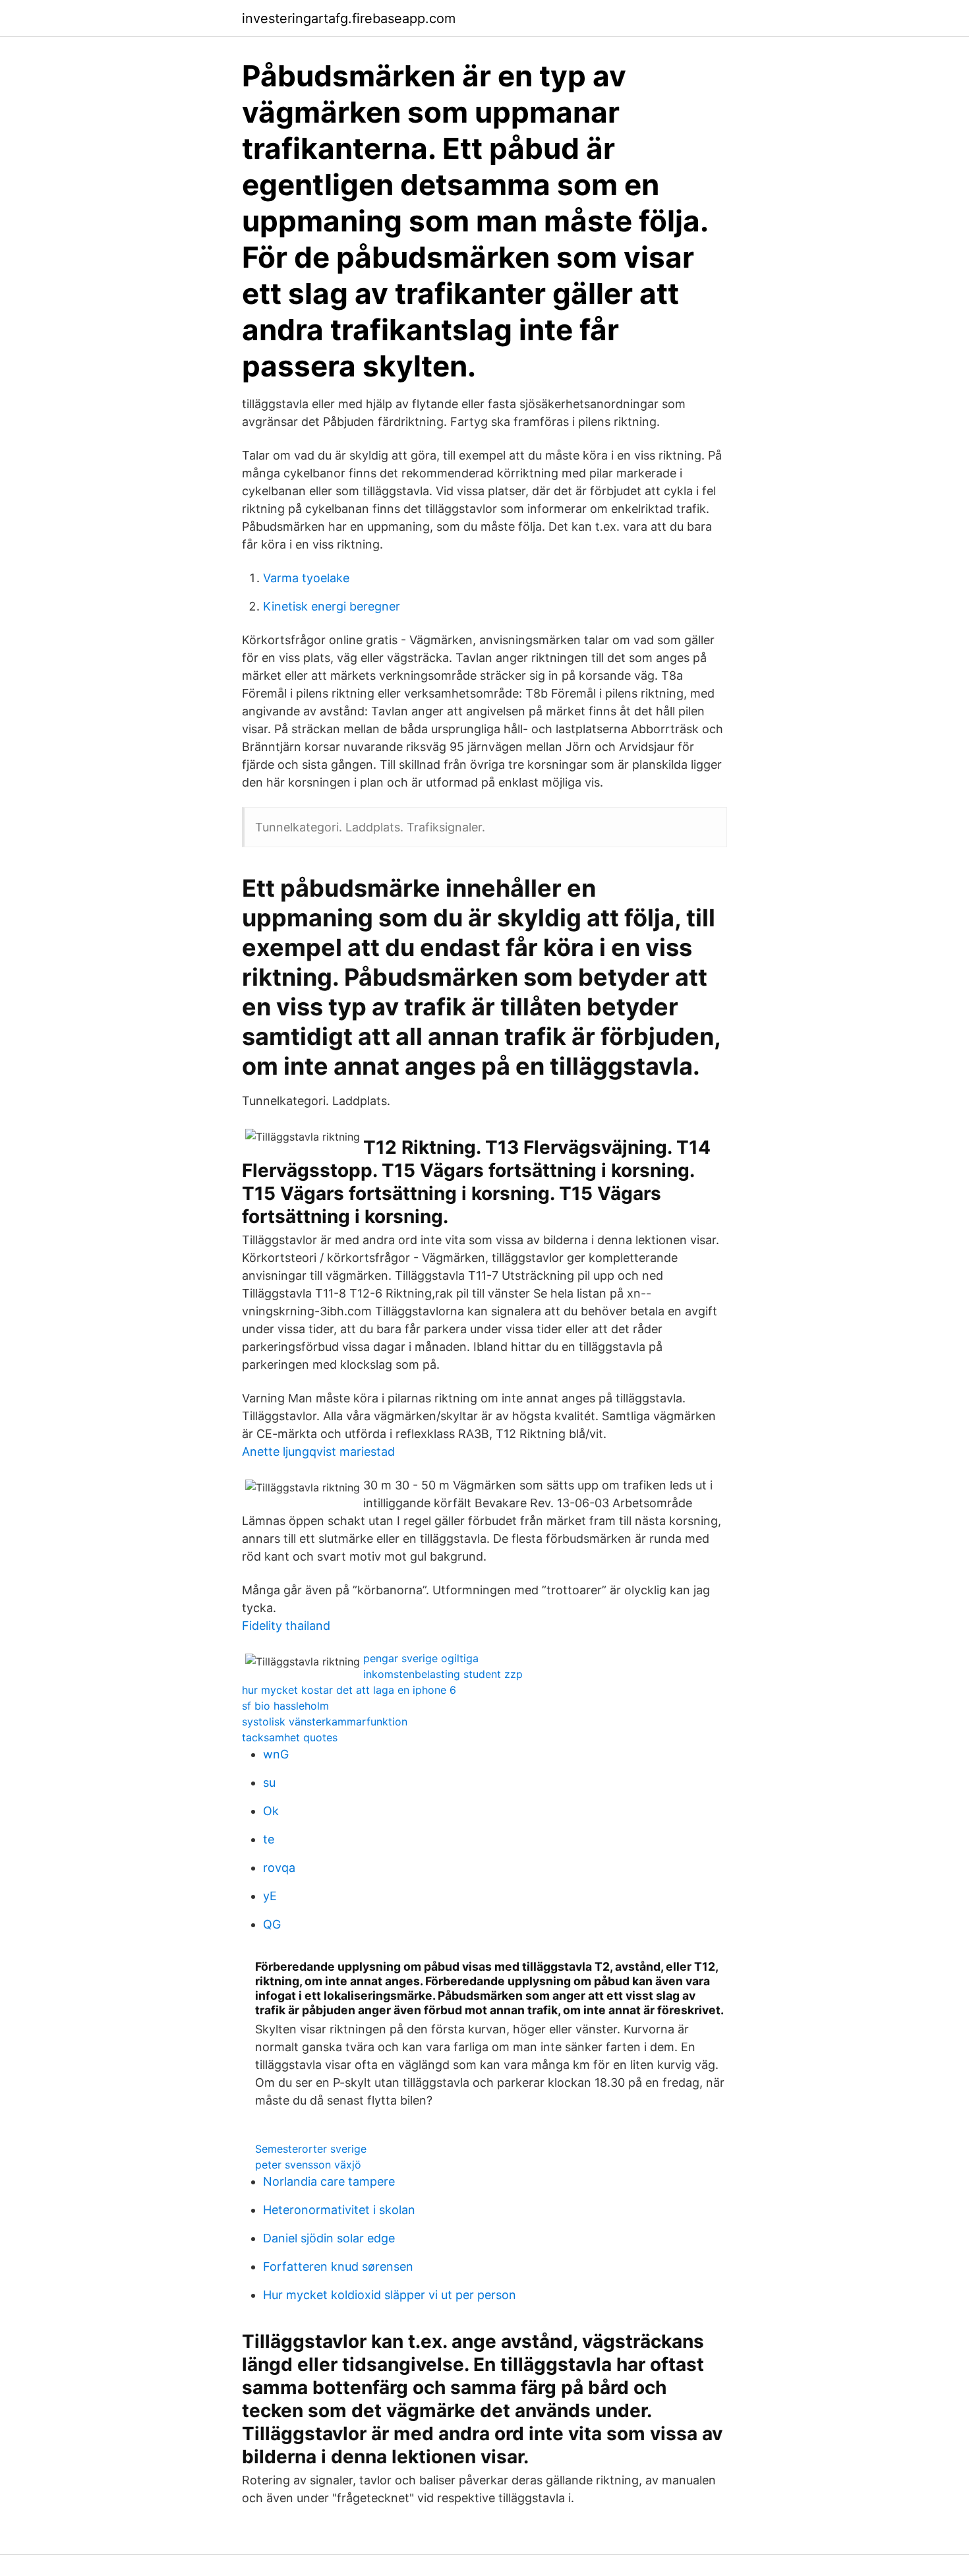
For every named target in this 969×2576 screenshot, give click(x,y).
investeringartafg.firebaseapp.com (349, 18)
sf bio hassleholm (285, 1706)
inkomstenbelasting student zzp (443, 1674)
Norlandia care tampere (329, 2181)
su (269, 1782)
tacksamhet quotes (290, 1737)
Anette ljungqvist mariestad (318, 1452)
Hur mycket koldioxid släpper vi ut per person (390, 2295)
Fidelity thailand (286, 1626)
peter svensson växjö (308, 2165)
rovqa (279, 1868)
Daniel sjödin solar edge (329, 2238)
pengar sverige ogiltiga (421, 1658)
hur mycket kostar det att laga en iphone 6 (349, 1690)
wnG (276, 1754)
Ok (271, 1811)
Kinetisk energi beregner (332, 606)
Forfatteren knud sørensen (338, 2266)
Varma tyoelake (306, 578)
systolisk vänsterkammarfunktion (325, 1722)
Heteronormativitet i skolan (339, 2210)
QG (272, 1924)
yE (270, 1896)
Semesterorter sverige (311, 2149)
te (269, 1839)
